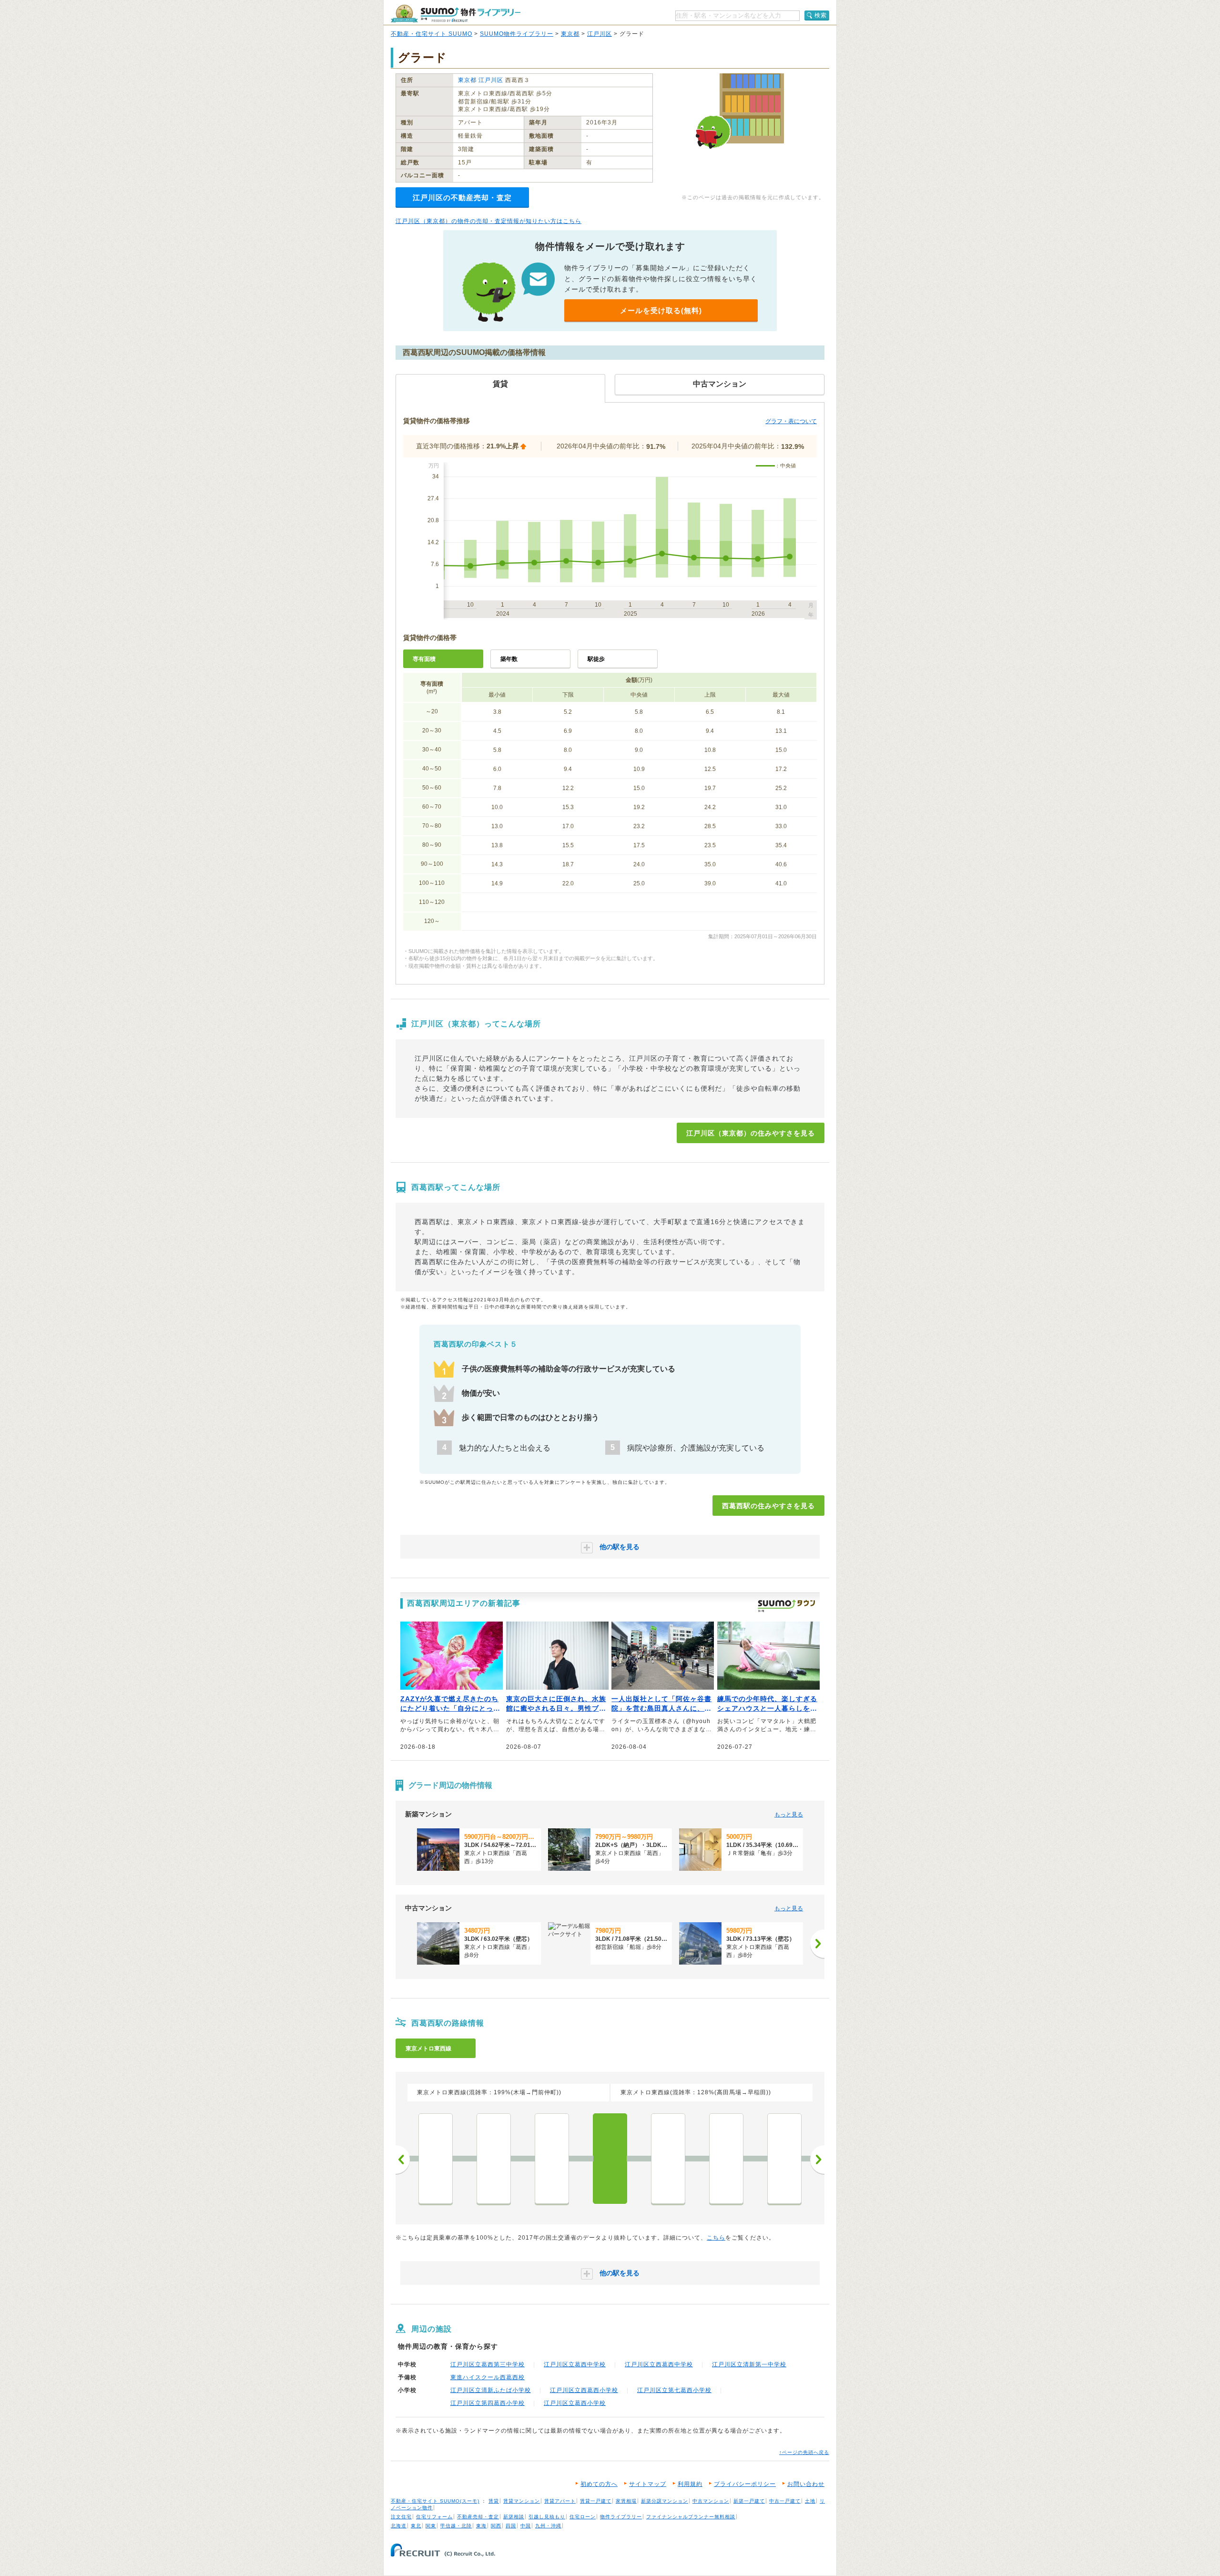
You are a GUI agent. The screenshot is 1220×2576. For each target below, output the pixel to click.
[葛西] (668, 2159)
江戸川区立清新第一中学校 (749, 2364)
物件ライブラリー (621, 2517)
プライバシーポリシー (745, 2484)
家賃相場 (626, 2501)
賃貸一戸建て (596, 2501)
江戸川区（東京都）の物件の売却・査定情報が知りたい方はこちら (488, 221)
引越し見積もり (547, 2517)
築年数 (509, 659)
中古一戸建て (785, 2501)
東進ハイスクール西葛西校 (488, 2377)
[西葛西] (610, 2159)
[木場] (436, 2159)
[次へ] (817, 1944)
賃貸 (494, 2501)
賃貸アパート (560, 2501)
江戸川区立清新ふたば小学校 (491, 2390)
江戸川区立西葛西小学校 (584, 2390)
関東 (431, 2526)
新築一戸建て (749, 2501)
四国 (511, 2526)
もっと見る (789, 1815)
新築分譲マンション (665, 2501)
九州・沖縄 (548, 2526)
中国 (526, 2526)
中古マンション (711, 2501)
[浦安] (726, 2159)
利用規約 (690, 2484)
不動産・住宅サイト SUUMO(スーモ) (435, 2501)
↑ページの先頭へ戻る (804, 2452)
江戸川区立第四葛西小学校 (488, 2403)
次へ (817, 2160)
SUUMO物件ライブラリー (517, 34)
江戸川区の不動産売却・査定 (462, 198)
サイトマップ (648, 2484)
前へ (403, 2160)
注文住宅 (401, 2517)
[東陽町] (494, 2159)
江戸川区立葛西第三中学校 (488, 2364)
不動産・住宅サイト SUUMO (432, 34)
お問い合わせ (806, 2484)
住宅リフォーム (434, 2517)
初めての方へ (599, 2484)
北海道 (399, 2526)
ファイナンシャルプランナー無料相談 (691, 2517)
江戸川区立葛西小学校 (575, 2403)
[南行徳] (784, 2159)
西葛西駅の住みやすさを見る (768, 1506)
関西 (496, 2526)
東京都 (570, 34)
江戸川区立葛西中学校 (575, 2364)
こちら (716, 2238)
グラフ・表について (791, 421)
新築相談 (514, 2517)
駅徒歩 (596, 659)
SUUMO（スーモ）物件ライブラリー (456, 14)
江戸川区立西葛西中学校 (659, 2364)
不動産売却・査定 (478, 2517)
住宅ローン (583, 2517)
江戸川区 (600, 34)
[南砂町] (552, 2159)
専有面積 (424, 659)
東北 (416, 2526)
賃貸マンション (522, 2501)
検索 (821, 15)
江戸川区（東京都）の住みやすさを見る (751, 1133)
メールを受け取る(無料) (661, 310)
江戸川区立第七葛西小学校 (674, 2390)
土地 (810, 2501)
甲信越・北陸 (456, 2526)
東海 (481, 2526)
